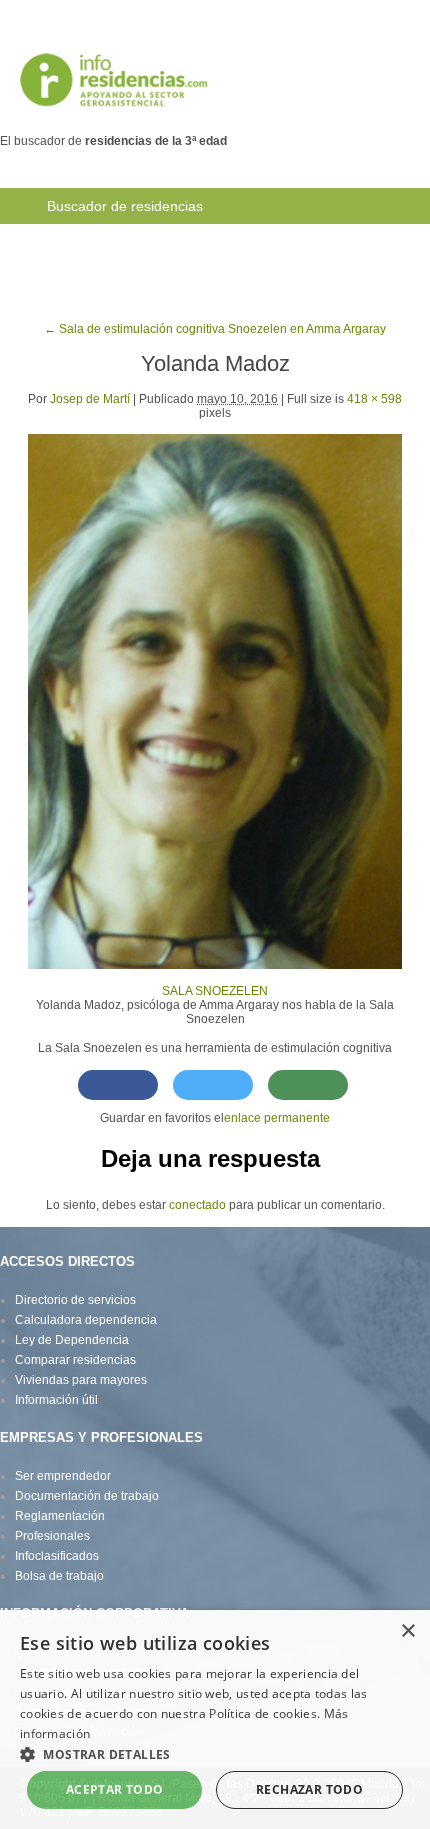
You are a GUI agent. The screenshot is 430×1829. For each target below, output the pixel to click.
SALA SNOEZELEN (215, 991)
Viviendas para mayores (81, 1380)
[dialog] (215, 1719)
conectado (197, 1205)
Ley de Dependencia (72, 1340)
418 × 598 (374, 399)
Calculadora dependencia (86, 1320)
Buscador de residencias (125, 206)
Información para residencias (138, 242)
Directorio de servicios (75, 1300)
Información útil (56, 1400)
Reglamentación (60, 1516)
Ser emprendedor (63, 1476)
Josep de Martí (90, 399)
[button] (215, 1753)
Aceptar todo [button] (115, 1789)
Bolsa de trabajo (311, 242)
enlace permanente (277, 1118)
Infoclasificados (57, 1556)
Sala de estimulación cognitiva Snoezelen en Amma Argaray (215, 329)
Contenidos (184, 278)
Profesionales (52, 1536)
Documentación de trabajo (87, 1496)
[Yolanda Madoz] (215, 700)
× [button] (407, 1631)
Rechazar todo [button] (309, 1789)
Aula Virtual (82, 278)
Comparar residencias (75, 1360)
